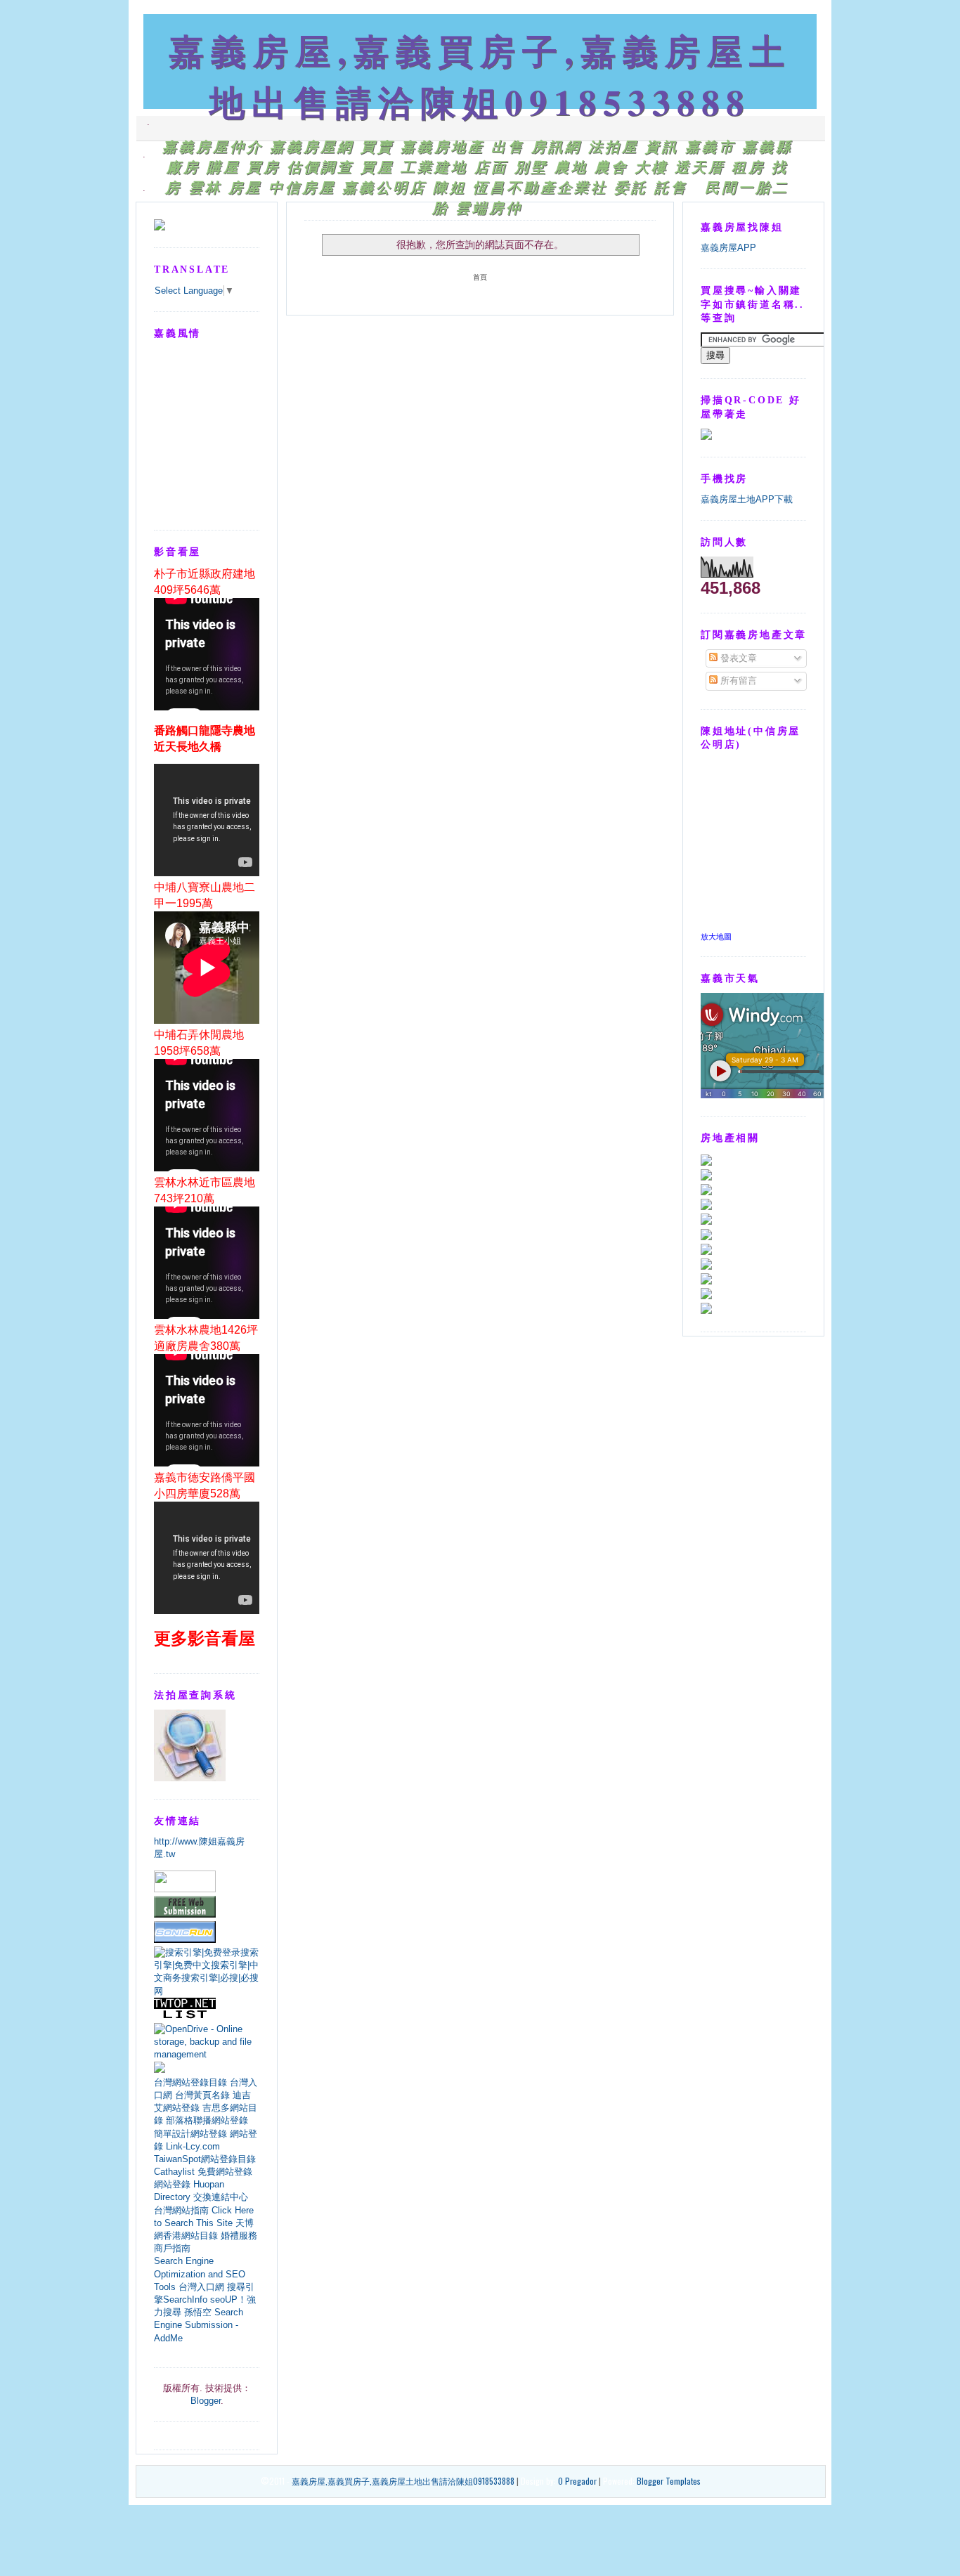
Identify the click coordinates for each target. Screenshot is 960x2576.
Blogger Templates (669, 2481)
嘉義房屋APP (728, 248)
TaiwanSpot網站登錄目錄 (205, 2159)
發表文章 (737, 658)
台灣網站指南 (181, 2210)
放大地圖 (716, 937)
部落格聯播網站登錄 (207, 2120)
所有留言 (737, 681)
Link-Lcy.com (193, 2146)
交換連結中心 (221, 2197)
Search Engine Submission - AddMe (199, 2325)
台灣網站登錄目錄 (190, 2082)
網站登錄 (172, 2184)
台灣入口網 (201, 2287)
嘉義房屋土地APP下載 (747, 499)
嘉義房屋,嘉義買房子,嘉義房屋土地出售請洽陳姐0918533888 (480, 76)
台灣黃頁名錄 (202, 2095)
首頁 (480, 277)
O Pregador (577, 2481)
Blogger (206, 2401)
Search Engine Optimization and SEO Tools (200, 2273)
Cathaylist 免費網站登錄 (203, 2172)
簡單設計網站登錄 (190, 2134)
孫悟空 (198, 2312)
